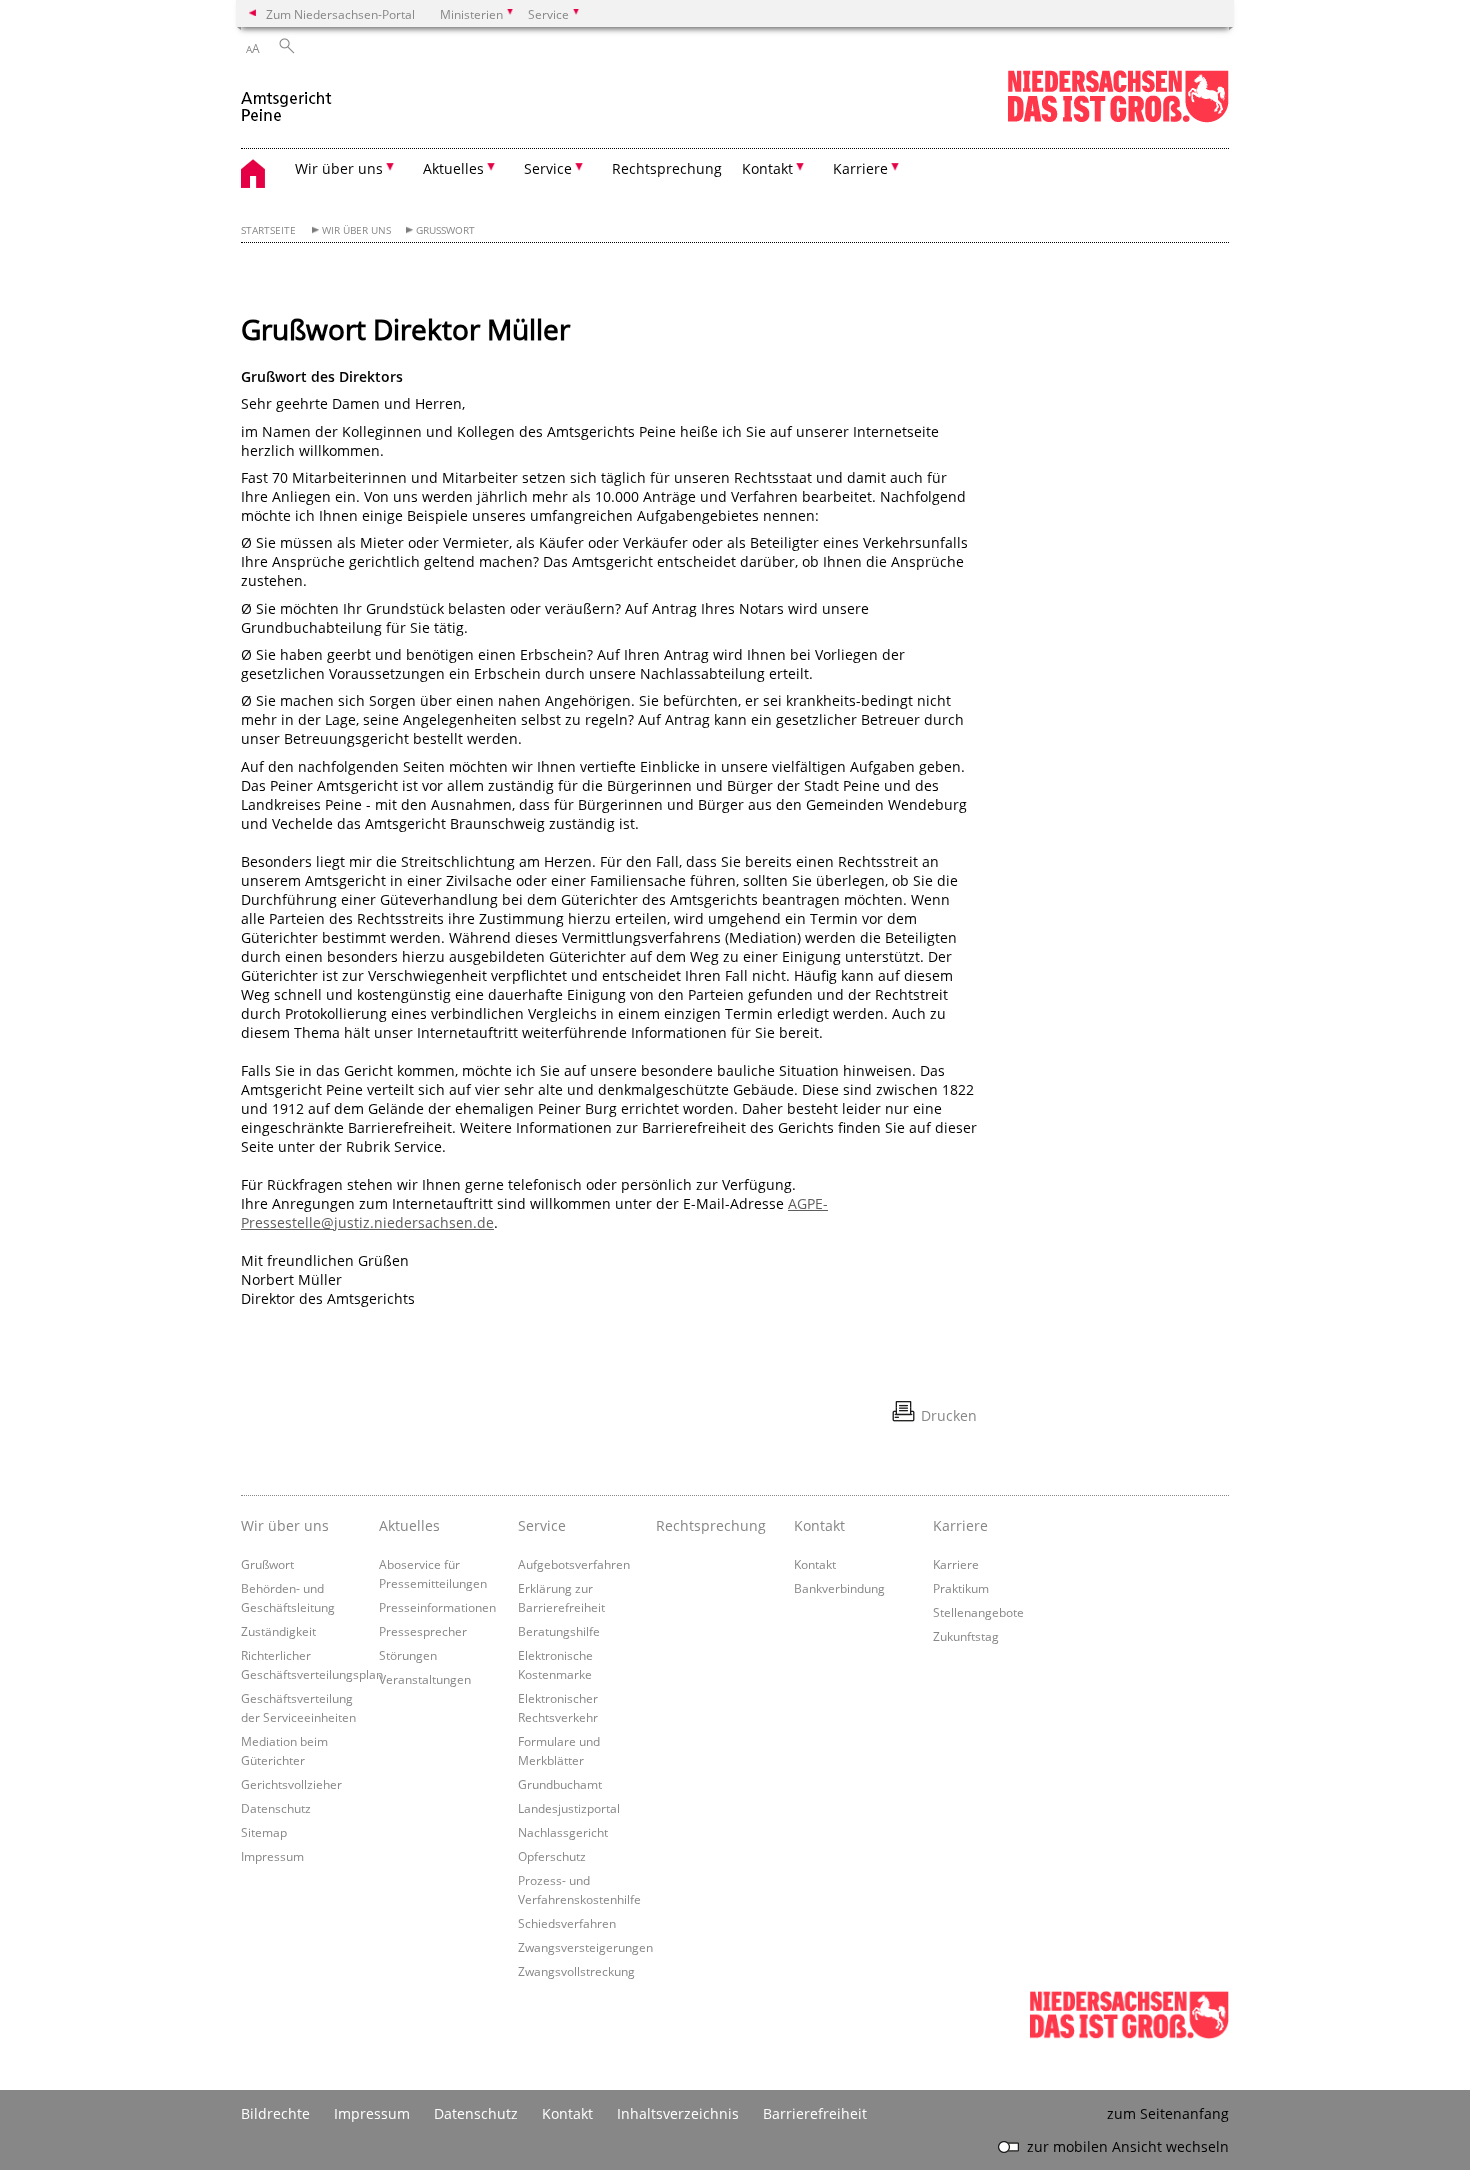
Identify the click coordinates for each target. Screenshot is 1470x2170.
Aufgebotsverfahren (574, 1564)
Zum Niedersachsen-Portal (340, 14)
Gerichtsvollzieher (291, 1784)
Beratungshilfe (559, 1631)
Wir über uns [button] (339, 168)
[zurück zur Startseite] (288, 98)
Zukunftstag (966, 1636)
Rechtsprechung (667, 168)
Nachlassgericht (563, 1832)
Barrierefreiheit (815, 2113)
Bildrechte (275, 2113)
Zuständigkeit (278, 1631)
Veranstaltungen (425, 1679)
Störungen (408, 1655)
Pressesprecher (423, 1631)
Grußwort (445, 230)
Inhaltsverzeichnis (678, 2113)
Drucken (949, 1415)
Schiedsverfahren (567, 1923)
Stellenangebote (978, 1612)
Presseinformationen (437, 1607)
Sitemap (264, 1832)
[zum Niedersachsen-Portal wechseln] (1118, 118)
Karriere (956, 1564)
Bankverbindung (839, 1588)
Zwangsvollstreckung (576, 1971)
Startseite (268, 230)
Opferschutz (552, 1856)
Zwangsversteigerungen (585, 1947)
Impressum (272, 1856)
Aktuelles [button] (453, 168)
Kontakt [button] (767, 168)
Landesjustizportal (569, 1808)
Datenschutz (276, 1808)
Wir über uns (356, 230)
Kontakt (815, 1564)
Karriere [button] (860, 168)
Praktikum (961, 1588)
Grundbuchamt (560, 1784)
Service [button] (548, 168)
